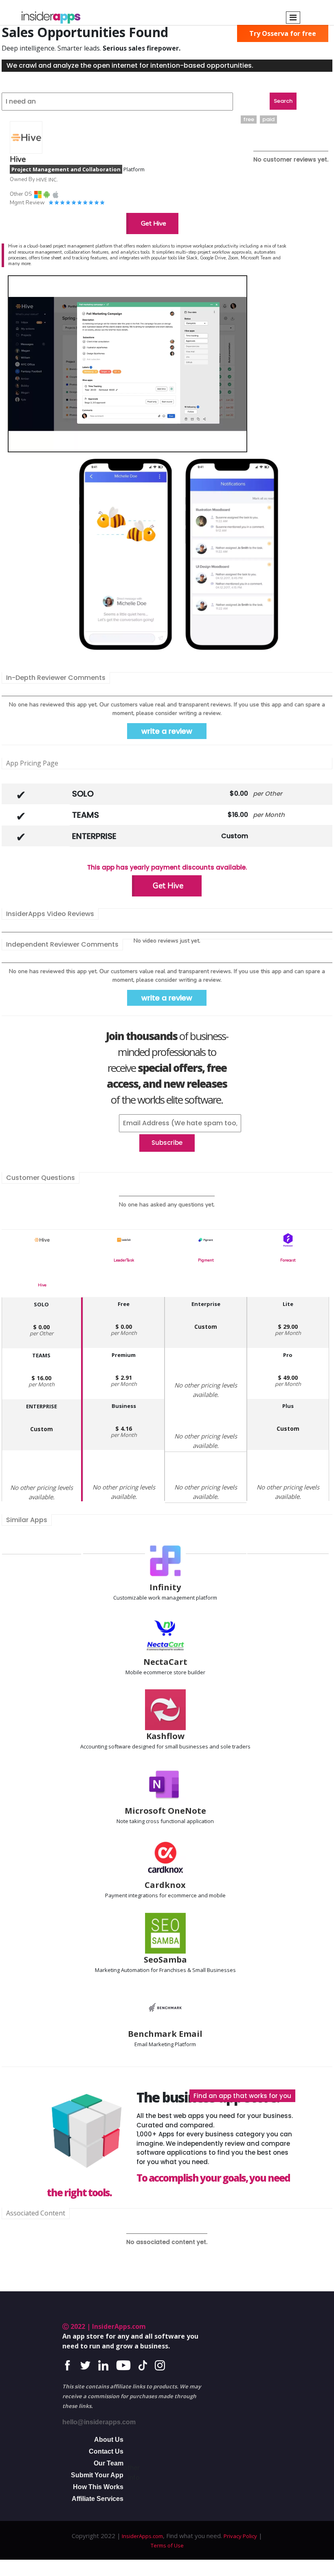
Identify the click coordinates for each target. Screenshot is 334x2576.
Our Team (109, 2463)
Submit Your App (97, 2475)
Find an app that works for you (242, 2096)
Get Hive (154, 224)
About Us (109, 2440)
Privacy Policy (240, 2536)
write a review (167, 731)
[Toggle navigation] (293, 18)
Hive (42, 1285)
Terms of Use (167, 2545)
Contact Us (106, 2451)
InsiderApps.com (142, 2536)
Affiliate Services (98, 2499)
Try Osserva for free (283, 33)
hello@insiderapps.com (99, 2422)
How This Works (98, 2487)
